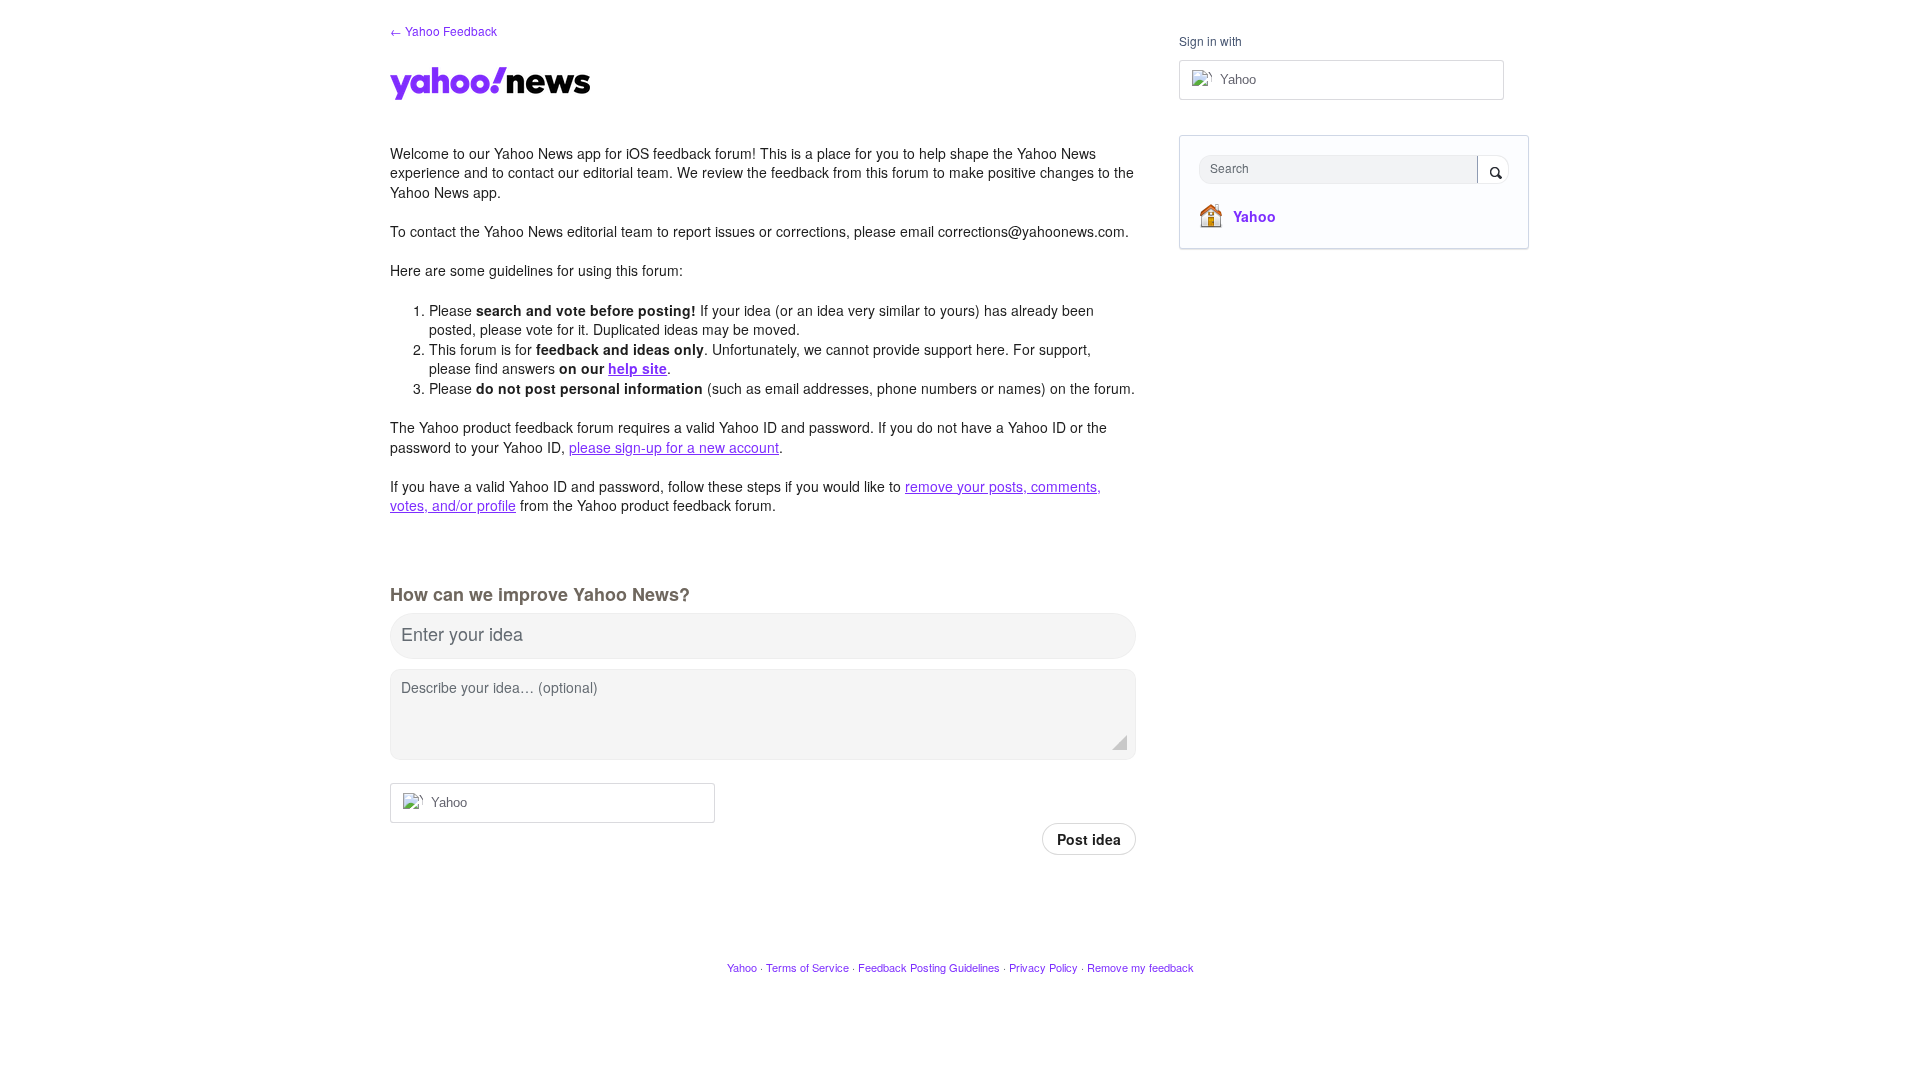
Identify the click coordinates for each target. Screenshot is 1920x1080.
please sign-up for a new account (674, 447)
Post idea (1089, 839)
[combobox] (1343, 169)
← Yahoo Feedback (443, 30)
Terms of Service (807, 967)
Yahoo (1254, 216)
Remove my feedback (1140, 967)
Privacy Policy (1043, 967)
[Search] (1493, 171)
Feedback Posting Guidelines (929, 967)
